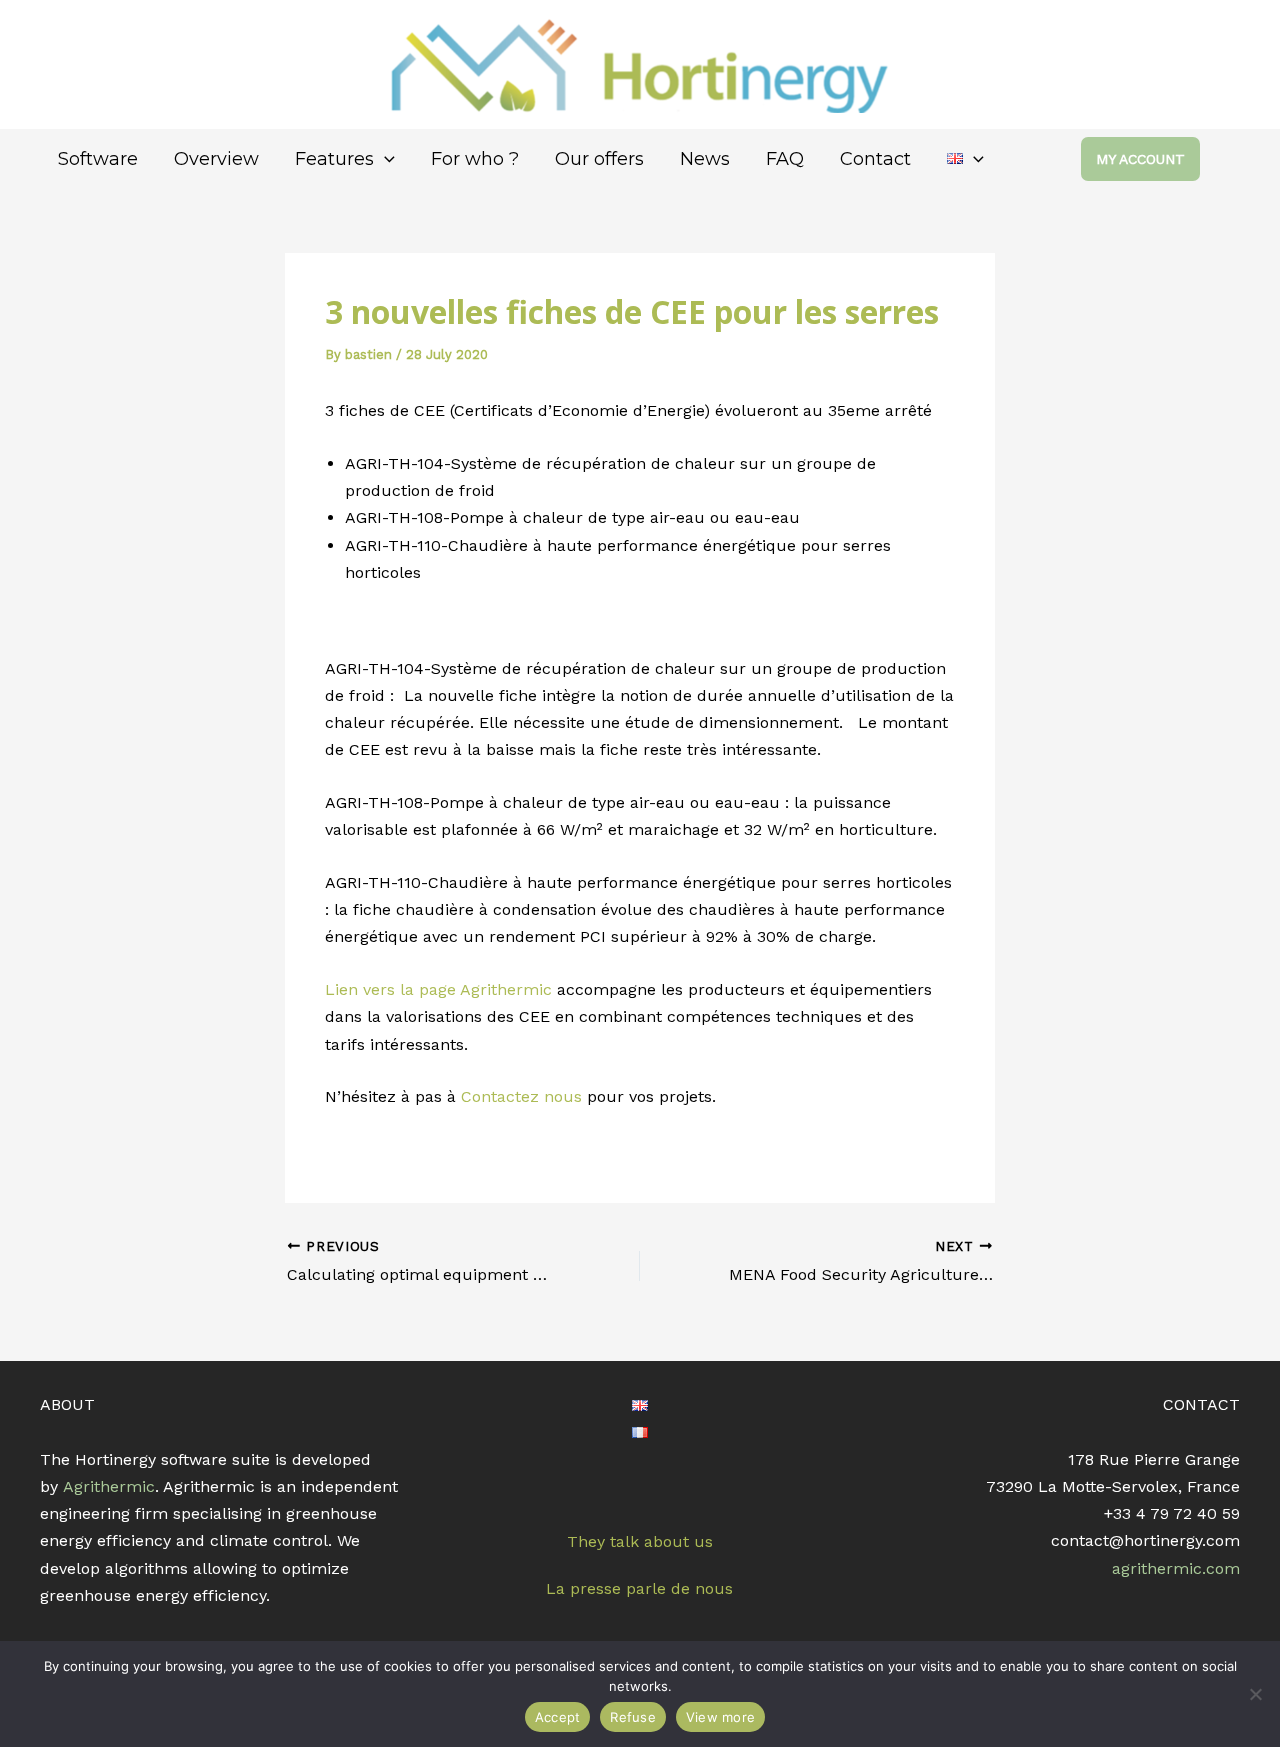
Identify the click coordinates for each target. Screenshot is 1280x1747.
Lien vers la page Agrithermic (438, 989)
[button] (384, 159)
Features (334, 159)
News (705, 159)
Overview (216, 159)
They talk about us (640, 1541)
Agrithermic (109, 1486)
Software (98, 159)
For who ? (475, 159)
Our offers (599, 159)
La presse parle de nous (639, 1588)
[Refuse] (1255, 1694)
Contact (875, 159)
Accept (558, 1717)
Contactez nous (521, 1096)
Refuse (633, 1717)
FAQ (785, 159)
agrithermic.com (1176, 1568)
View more (720, 1717)
